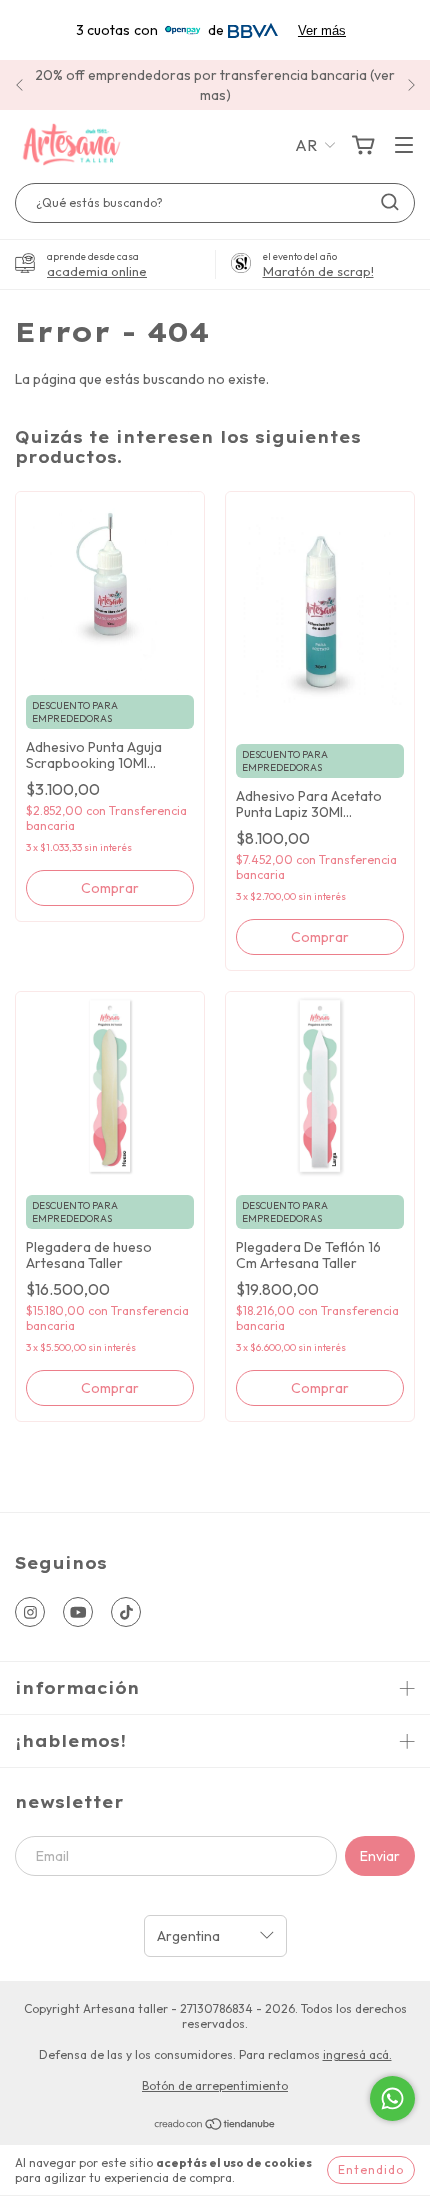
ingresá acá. (357, 2054)
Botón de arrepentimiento (215, 2085)
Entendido (371, 2169)
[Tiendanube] (215, 2126)
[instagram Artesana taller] (30, 1612)
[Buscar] (390, 202)
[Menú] (404, 146)
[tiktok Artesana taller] (126, 1612)
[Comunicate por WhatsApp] (392, 2098)
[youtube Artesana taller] (78, 1612)
